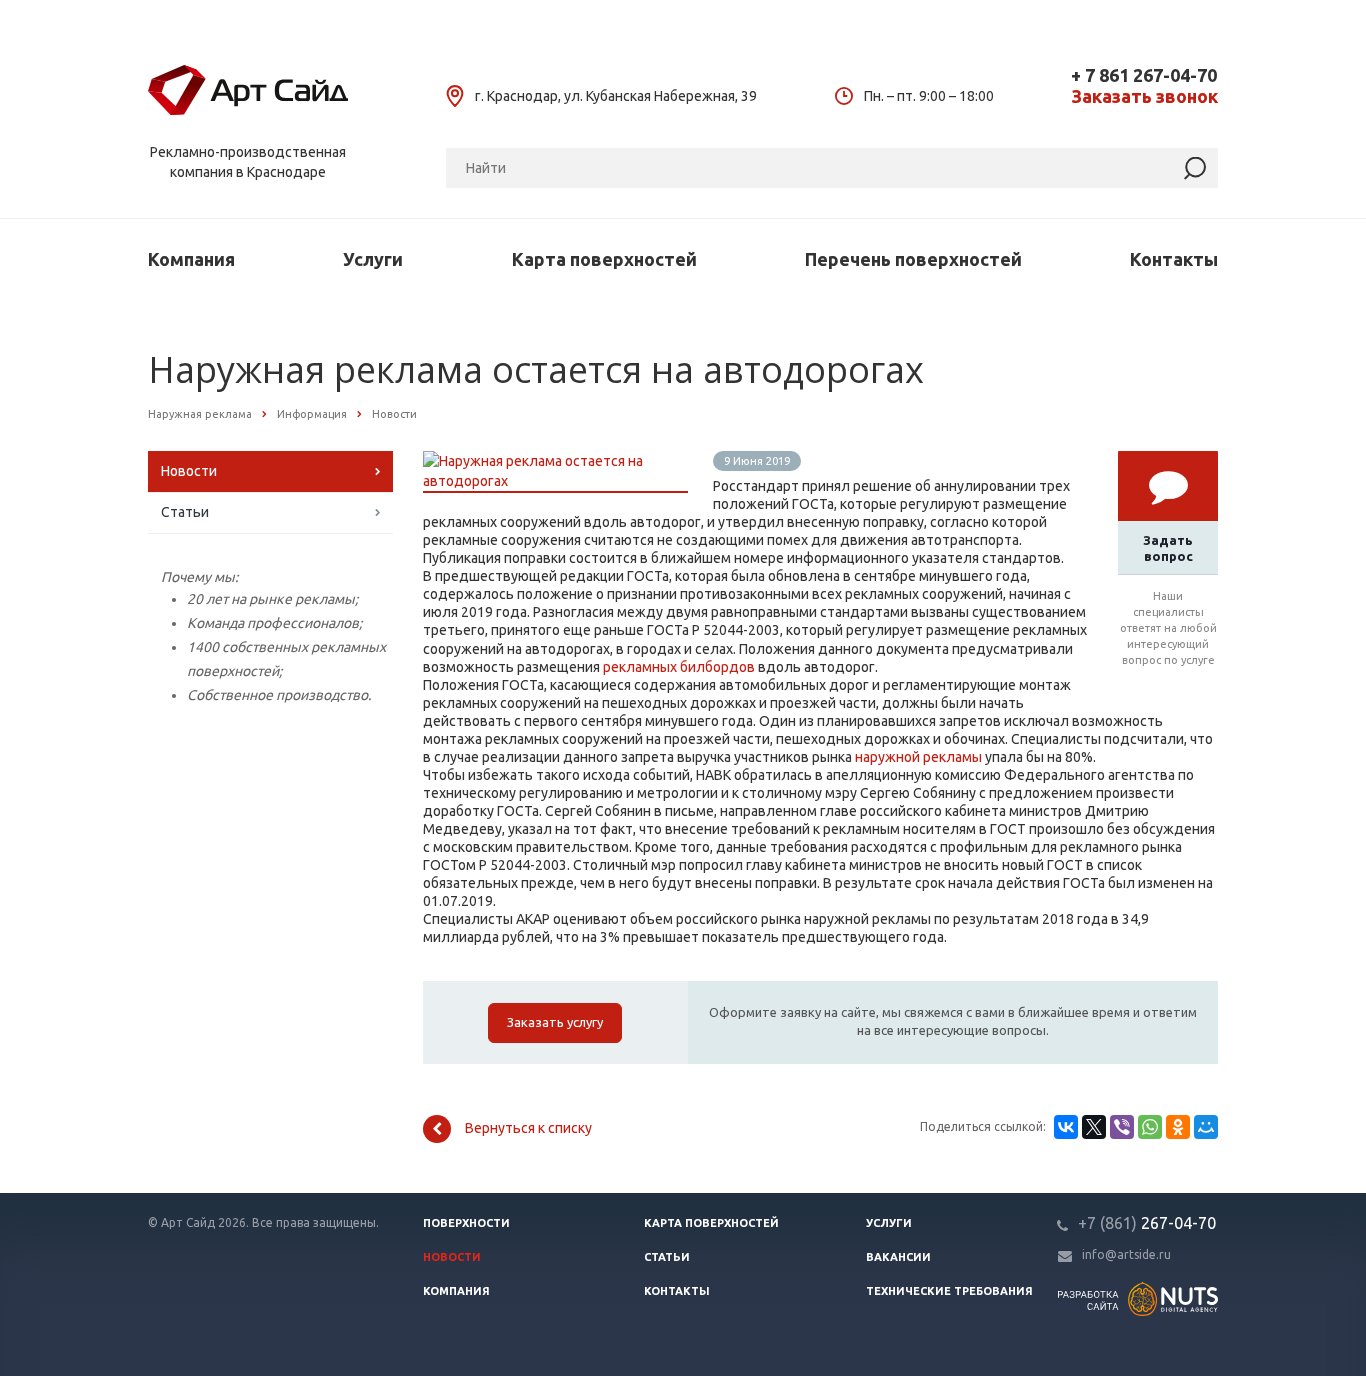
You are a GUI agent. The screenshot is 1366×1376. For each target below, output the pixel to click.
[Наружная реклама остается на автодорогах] (555, 461)
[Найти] (1195, 168)
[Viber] (1122, 1127)
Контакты (1174, 259)
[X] (1094, 1127)
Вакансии (898, 1257)
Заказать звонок (1144, 96)
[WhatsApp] (1150, 1127)
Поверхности (466, 1223)
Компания (191, 259)
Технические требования (949, 1291)
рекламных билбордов (679, 667)
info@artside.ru (1126, 1254)
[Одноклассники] (1178, 1127)
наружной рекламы (918, 757)
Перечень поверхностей (913, 259)
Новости (189, 471)
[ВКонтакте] (1066, 1127)
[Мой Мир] (1206, 1127)
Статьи (185, 512)
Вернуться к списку (528, 1128)
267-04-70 (1147, 1223)
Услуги (373, 259)
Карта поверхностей (604, 259)
